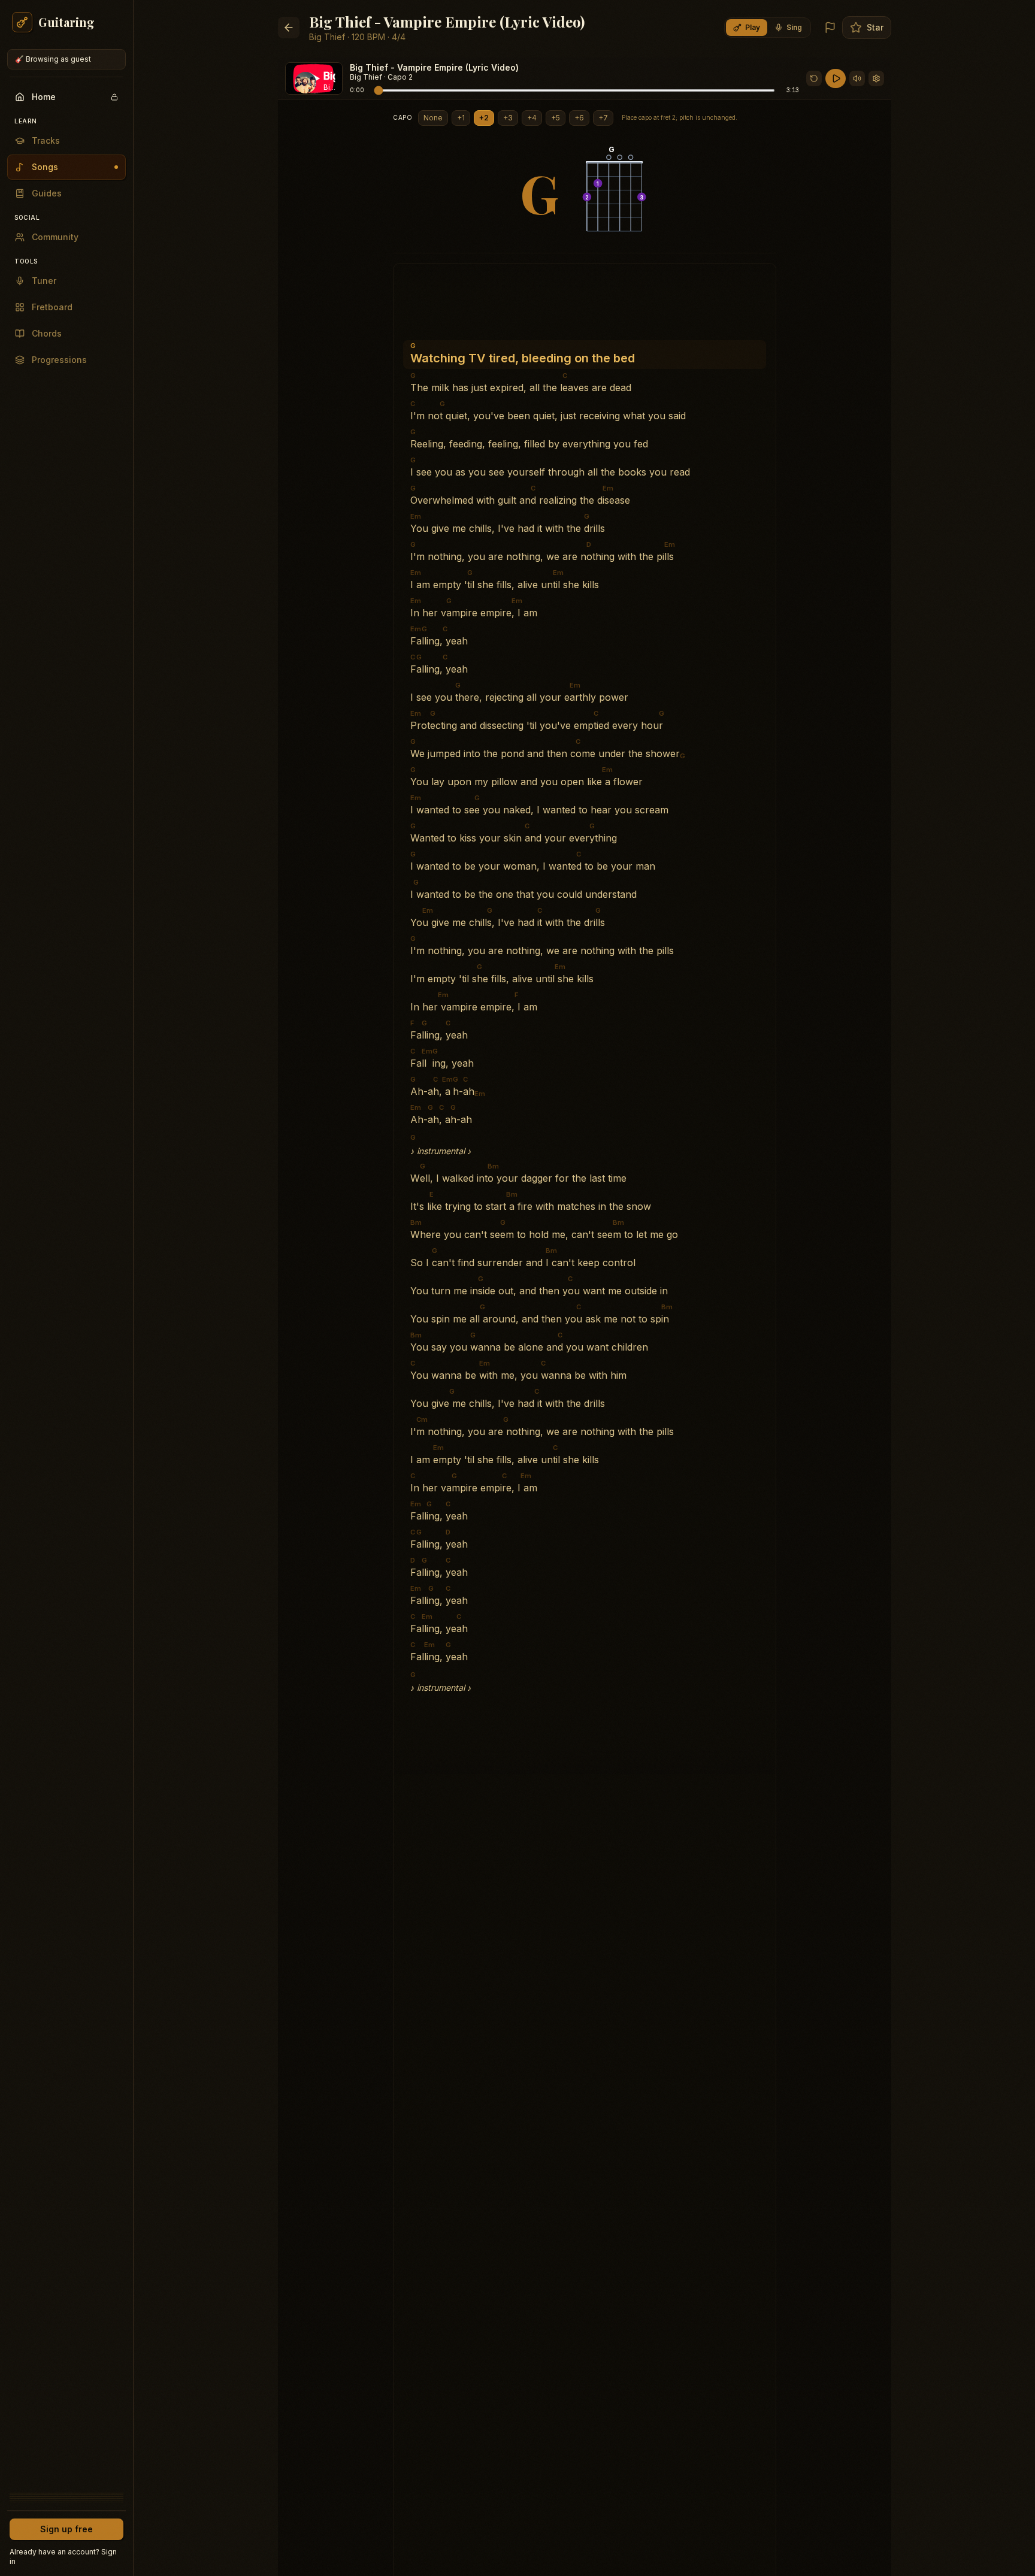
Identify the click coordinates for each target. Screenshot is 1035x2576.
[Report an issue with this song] (830, 28)
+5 (556, 118)
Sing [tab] (794, 27)
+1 (461, 118)
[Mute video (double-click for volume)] (857, 78)
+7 (603, 118)
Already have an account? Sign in (63, 2557)
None (433, 118)
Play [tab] (753, 27)
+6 (579, 118)
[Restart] (814, 78)
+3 (508, 118)
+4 (532, 118)
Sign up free (66, 2529)
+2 (484, 118)
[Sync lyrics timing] (876, 78)
